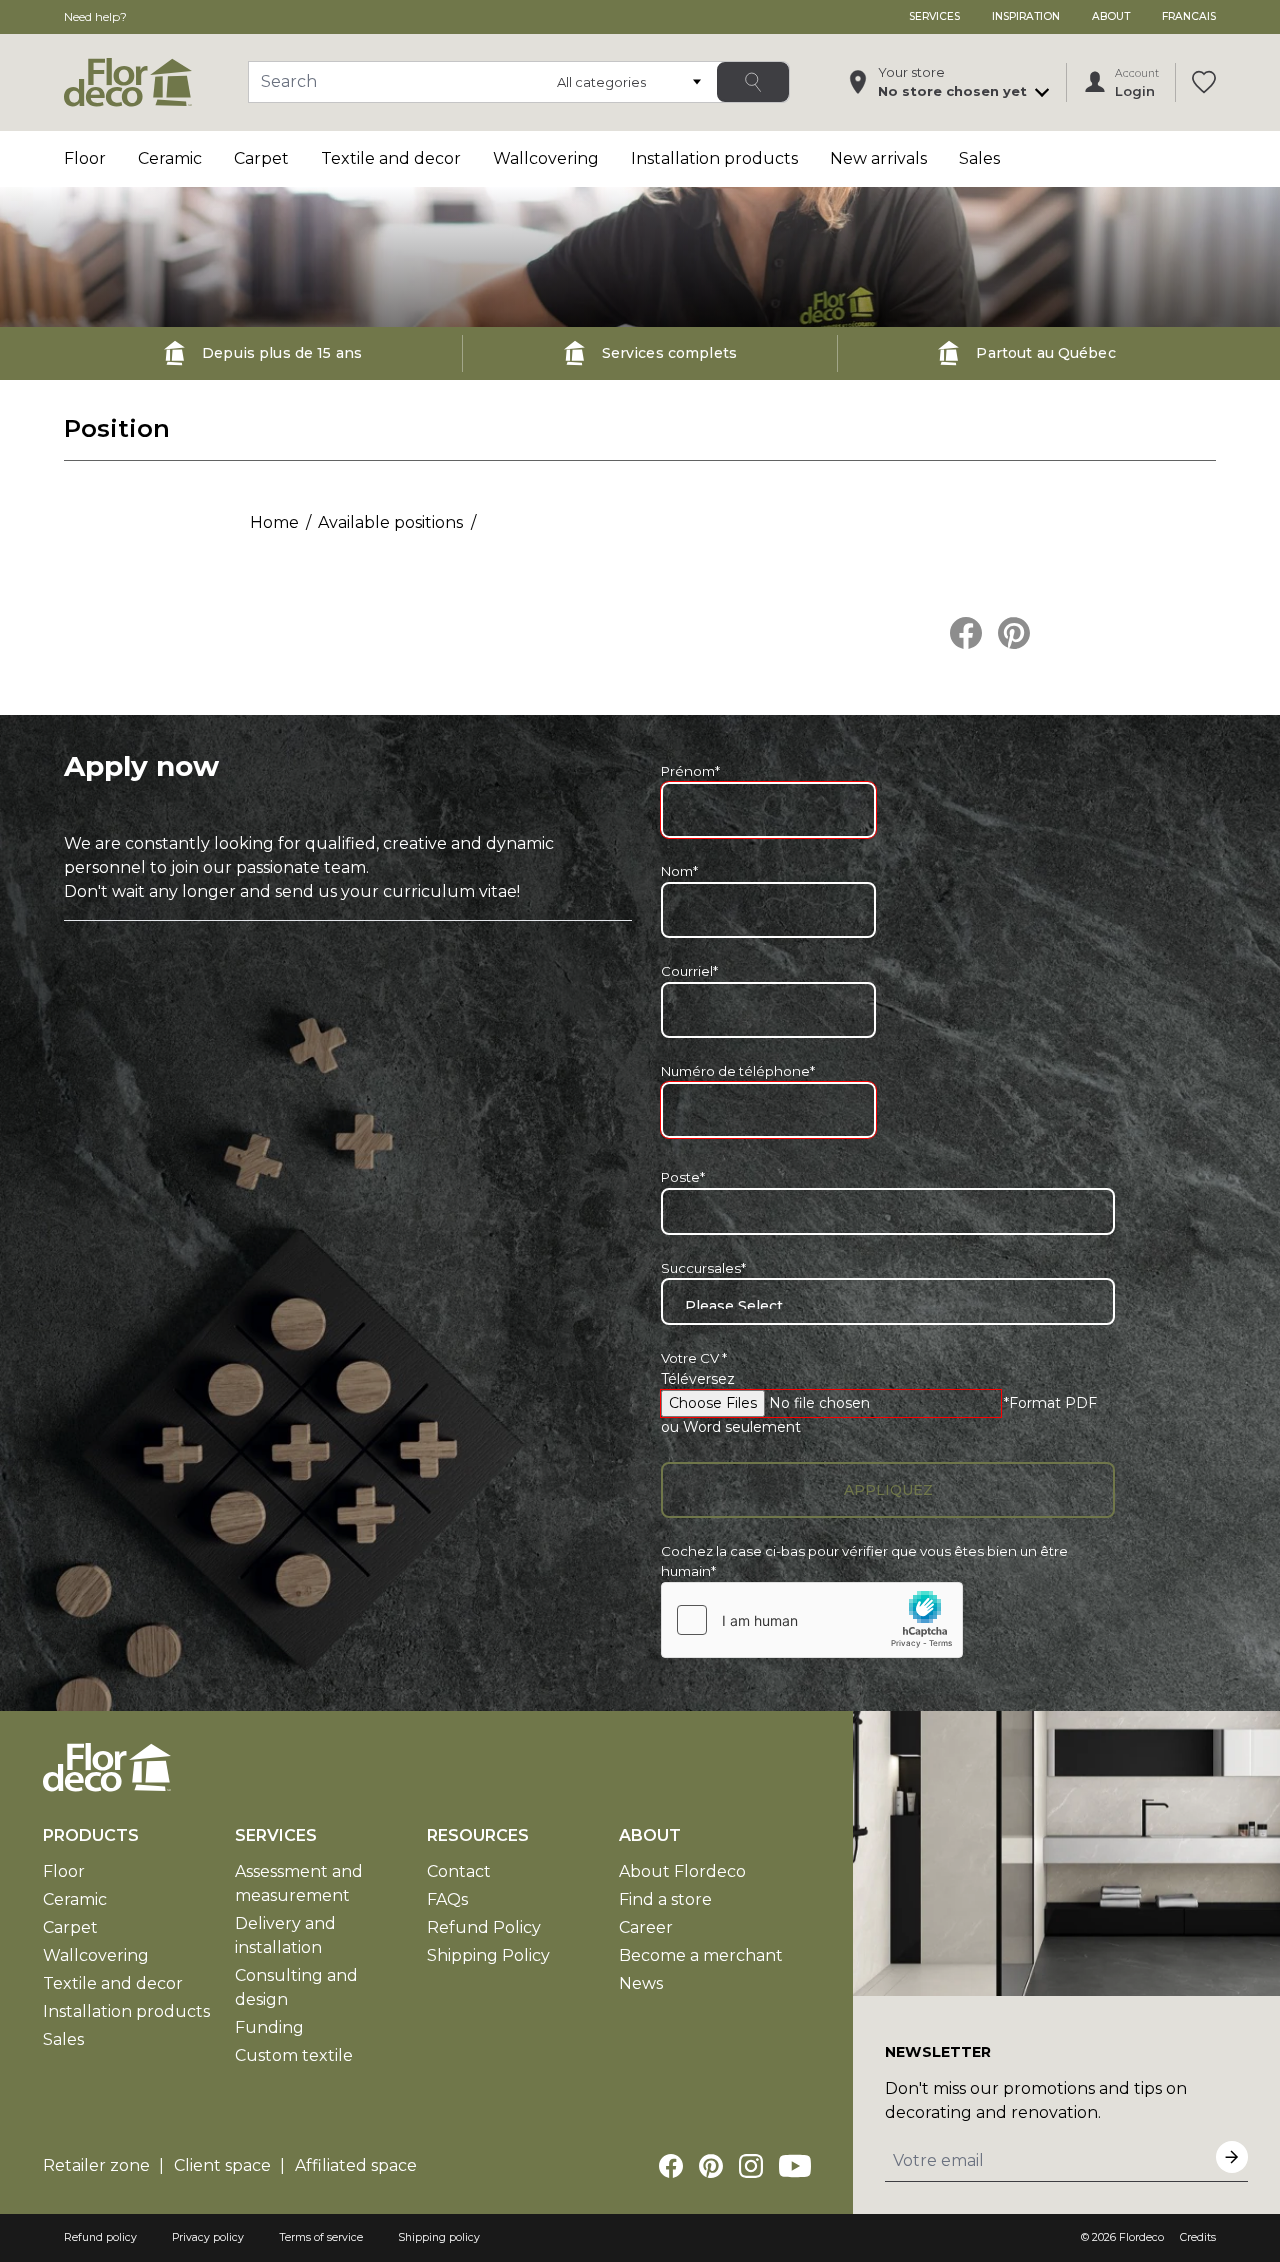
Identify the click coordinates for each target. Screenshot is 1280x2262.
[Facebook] (671, 2166)
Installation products (714, 158)
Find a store (665, 1899)
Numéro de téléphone (738, 1071)
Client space (222, 2165)
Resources (478, 1835)
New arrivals (878, 158)
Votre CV (694, 1358)
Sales (979, 158)
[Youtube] (795, 2166)
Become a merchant (701, 1955)
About (1111, 16)
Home (274, 522)
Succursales (703, 1268)
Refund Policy (484, 1927)
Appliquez (888, 1490)
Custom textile (294, 2055)
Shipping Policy (488, 1955)
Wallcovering (546, 158)
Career (646, 1927)
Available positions (390, 522)
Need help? (95, 16)
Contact (459, 1871)
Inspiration (1026, 16)
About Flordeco (682, 1871)
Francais (1189, 16)
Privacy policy (208, 2237)
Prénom (690, 771)
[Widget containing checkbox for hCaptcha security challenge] (812, 1620)
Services (934, 16)
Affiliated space (356, 2165)
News (641, 1983)
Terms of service (321, 2237)
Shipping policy (439, 2237)
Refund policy (100, 2237)
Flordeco (1141, 2237)
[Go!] (753, 82)
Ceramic (170, 158)
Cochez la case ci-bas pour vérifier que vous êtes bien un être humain (864, 1561)
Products (91, 1835)
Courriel (689, 971)
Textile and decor (391, 158)
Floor (85, 158)
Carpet (261, 158)
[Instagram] (751, 2166)
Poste (683, 1177)
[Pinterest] (711, 2166)
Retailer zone (96, 2165)
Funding (269, 2027)
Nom (679, 871)
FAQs (447, 1899)
